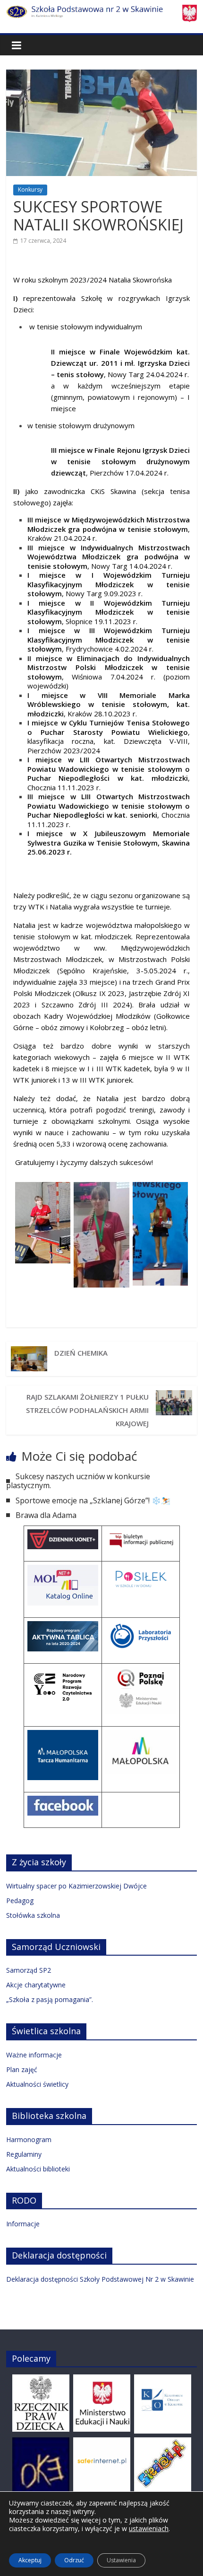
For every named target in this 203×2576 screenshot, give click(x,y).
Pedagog (20, 1901)
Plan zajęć (22, 2069)
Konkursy (30, 190)
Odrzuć (74, 2560)
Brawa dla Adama (46, 1515)
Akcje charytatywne (36, 1985)
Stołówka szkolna (33, 1915)
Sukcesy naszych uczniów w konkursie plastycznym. (78, 1481)
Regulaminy (24, 2154)
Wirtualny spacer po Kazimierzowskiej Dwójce (76, 1886)
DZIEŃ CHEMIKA (81, 1353)
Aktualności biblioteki (38, 2169)
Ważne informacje (34, 2055)
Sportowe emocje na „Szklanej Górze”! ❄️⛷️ (93, 1500)
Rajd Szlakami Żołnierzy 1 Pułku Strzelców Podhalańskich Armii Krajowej (87, 1410)
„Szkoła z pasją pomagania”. (50, 1999)
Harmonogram (29, 2139)
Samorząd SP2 (29, 1970)
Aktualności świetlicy (37, 2084)
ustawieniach (149, 2529)
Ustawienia (121, 2560)
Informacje (23, 2224)
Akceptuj (30, 2560)
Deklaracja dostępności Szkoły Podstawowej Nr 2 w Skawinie (100, 2279)
